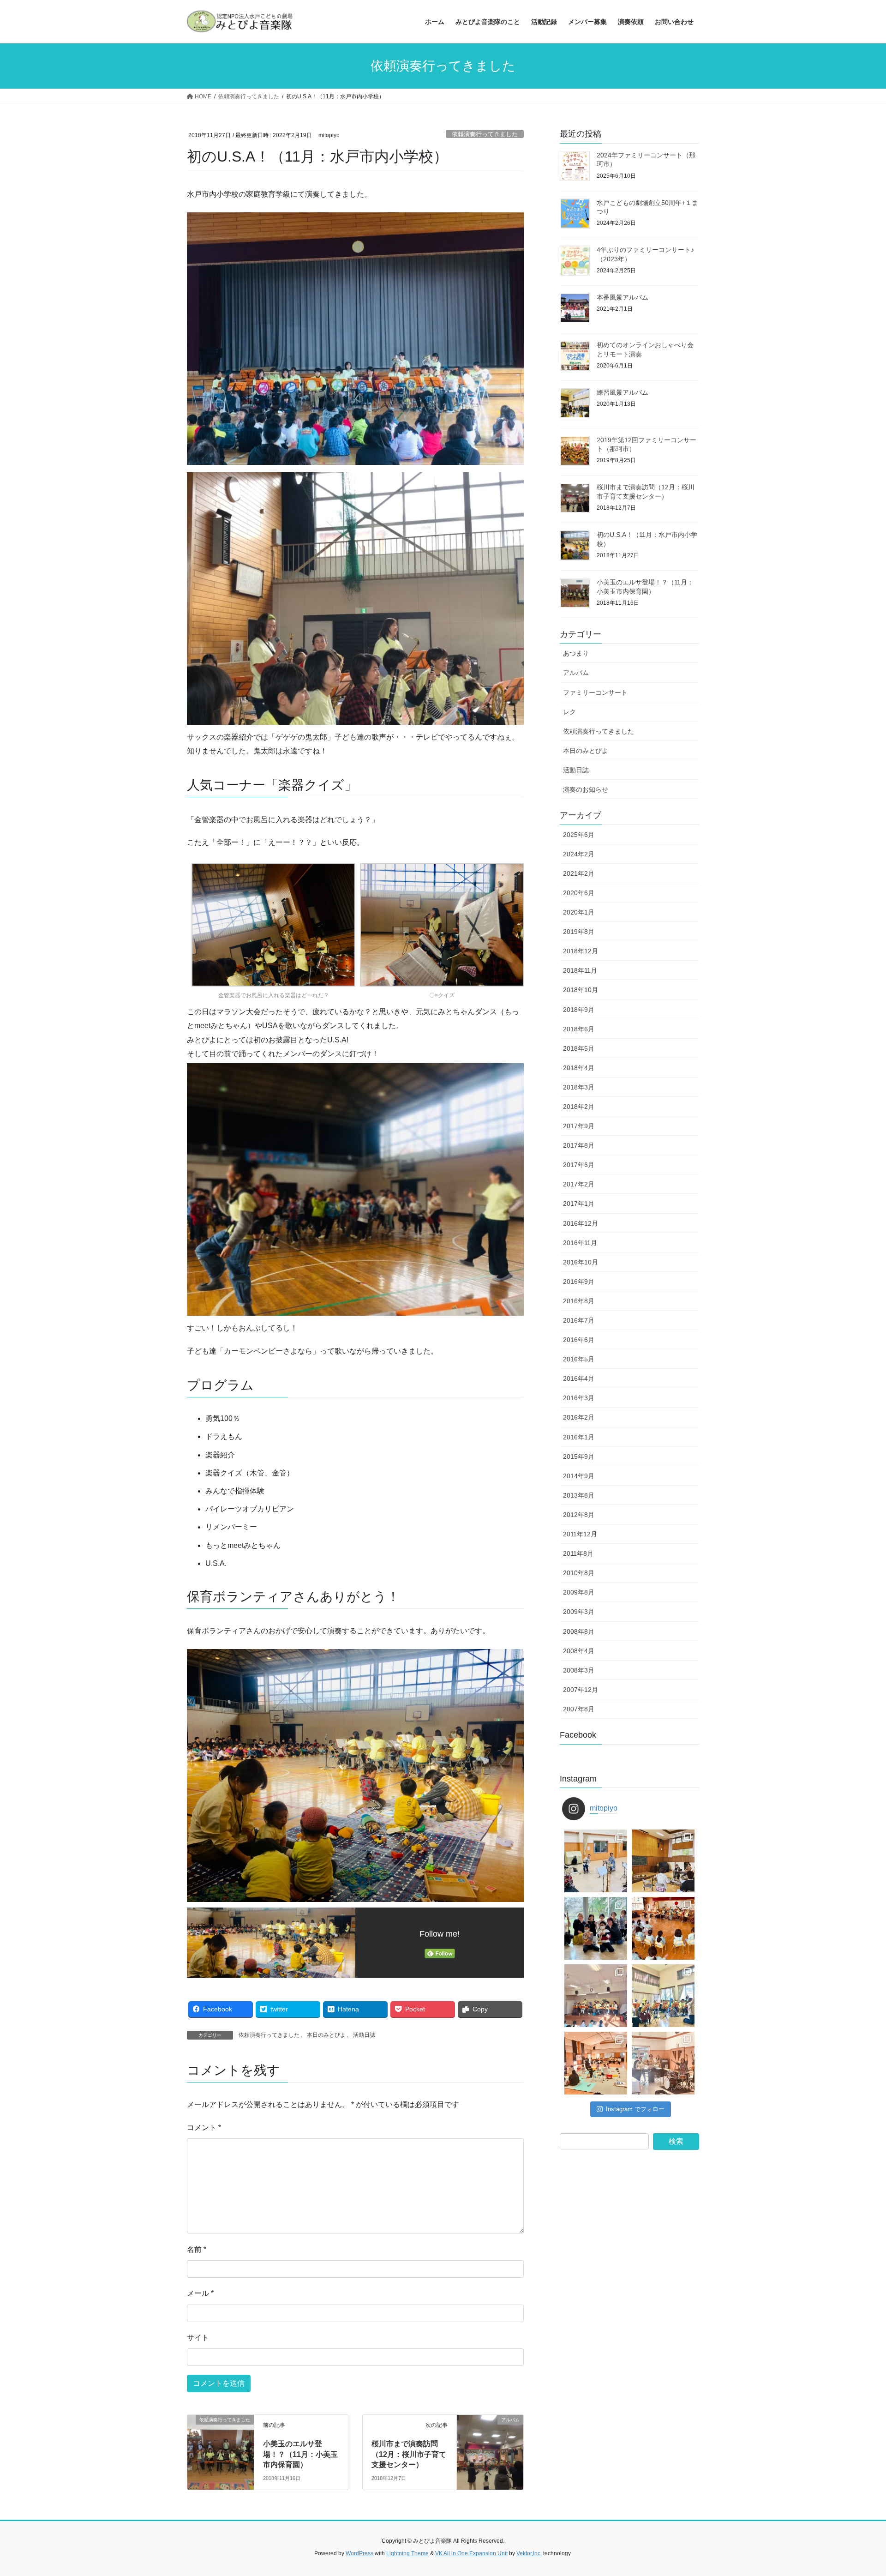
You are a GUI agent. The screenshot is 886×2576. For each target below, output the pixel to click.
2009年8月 (579, 1592)
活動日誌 (364, 2035)
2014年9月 (579, 1476)
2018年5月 (579, 1048)
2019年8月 (579, 932)
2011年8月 (578, 1553)
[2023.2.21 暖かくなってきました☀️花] (663, 1928)
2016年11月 (580, 1243)
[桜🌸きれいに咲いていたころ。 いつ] (596, 1928)
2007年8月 (579, 1709)
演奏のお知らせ (586, 789)
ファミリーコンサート (595, 692)
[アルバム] (490, 2440)
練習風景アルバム (623, 392)
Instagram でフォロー (635, 2109)
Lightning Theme (407, 2553)
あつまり (576, 653)
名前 (197, 2249)
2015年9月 (579, 1457)
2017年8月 (579, 1145)
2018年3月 (579, 1087)
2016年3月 (579, 1398)
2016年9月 (579, 1282)
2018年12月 (581, 951)
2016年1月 (579, 1437)
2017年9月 (579, 1126)
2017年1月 (579, 1204)
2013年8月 (579, 1495)
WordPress (359, 2553)
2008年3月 (579, 1670)
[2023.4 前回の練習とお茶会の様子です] (663, 1861)
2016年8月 (579, 1301)
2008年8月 (579, 1631)
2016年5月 (579, 1359)
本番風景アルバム (623, 297)
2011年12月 (580, 1534)
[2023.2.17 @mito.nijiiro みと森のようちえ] (663, 1996)
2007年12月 (581, 1690)
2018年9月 (579, 1010)
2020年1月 (579, 912)
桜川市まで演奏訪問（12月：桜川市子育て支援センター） (409, 2454)
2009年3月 (579, 1612)
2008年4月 (579, 1651)
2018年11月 (580, 970)
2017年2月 (579, 1184)
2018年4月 (579, 1068)
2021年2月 (579, 873)
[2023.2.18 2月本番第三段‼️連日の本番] (596, 1996)
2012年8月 (579, 1515)
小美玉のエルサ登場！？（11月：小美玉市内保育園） (300, 2454)
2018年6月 (579, 1029)
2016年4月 (579, 1378)
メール (200, 2293)
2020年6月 (579, 893)
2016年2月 (579, 1417)
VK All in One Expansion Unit (471, 2553)
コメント (204, 2128)
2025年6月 (579, 835)
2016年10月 (581, 1262)
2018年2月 (579, 1107)
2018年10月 (581, 990)
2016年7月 (579, 1320)
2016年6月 (579, 1340)
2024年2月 (579, 854)
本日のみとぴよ (326, 2035)
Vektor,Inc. (529, 2553)
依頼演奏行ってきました (485, 134)
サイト (198, 2338)
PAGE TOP (858, 2491)
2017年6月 (579, 1165)
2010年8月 (579, 1573)
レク (569, 712)
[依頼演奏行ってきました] (221, 2440)
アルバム (576, 673)
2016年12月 (581, 1223)
